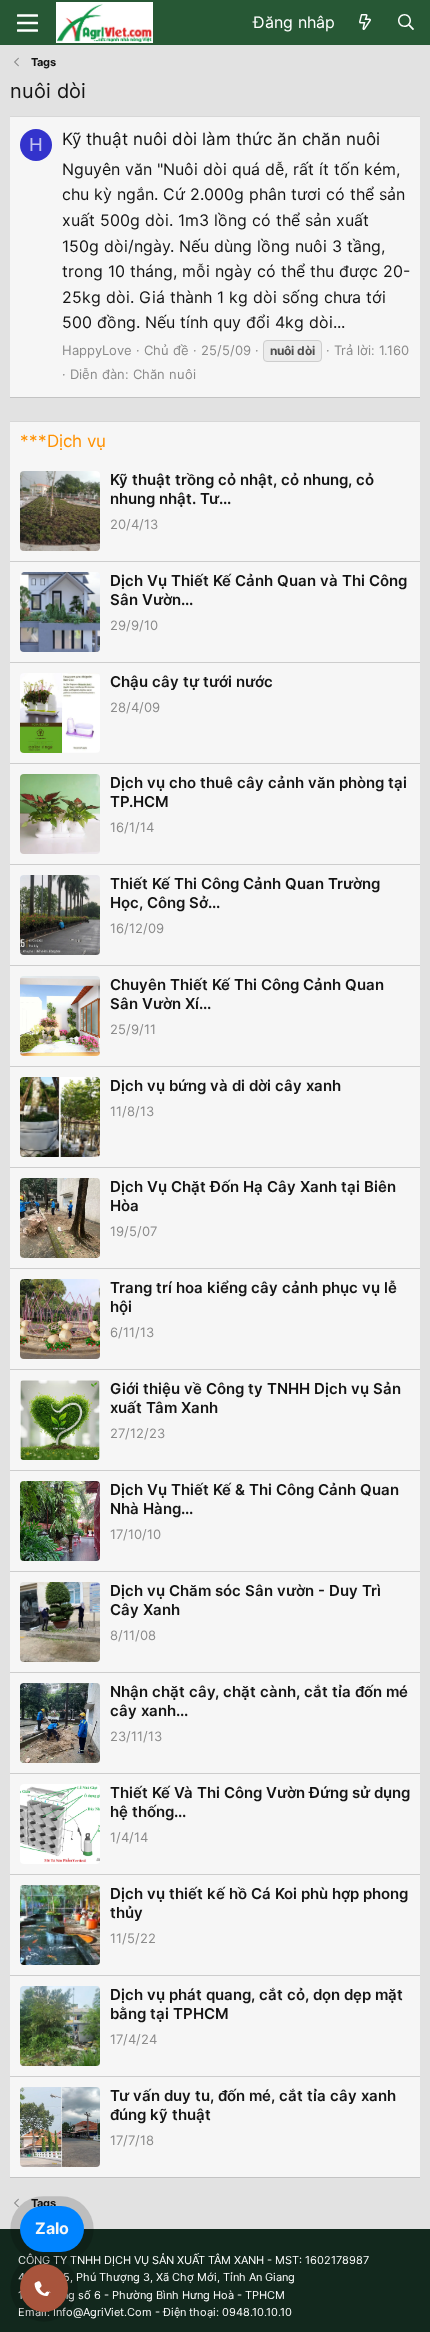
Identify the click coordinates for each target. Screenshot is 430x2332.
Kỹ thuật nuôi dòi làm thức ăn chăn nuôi (221, 139)
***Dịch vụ (63, 441)
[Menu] (27, 23)
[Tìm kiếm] (405, 23)
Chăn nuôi (164, 374)
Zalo (52, 2228)
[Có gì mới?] (365, 23)
